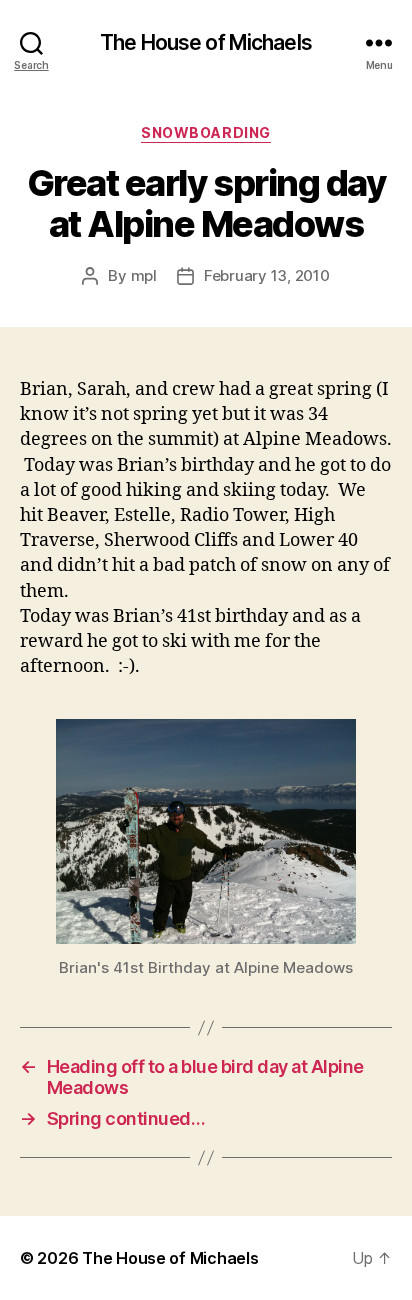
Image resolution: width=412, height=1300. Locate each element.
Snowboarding (205, 132)
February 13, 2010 (267, 275)
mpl (144, 275)
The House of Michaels (206, 42)
